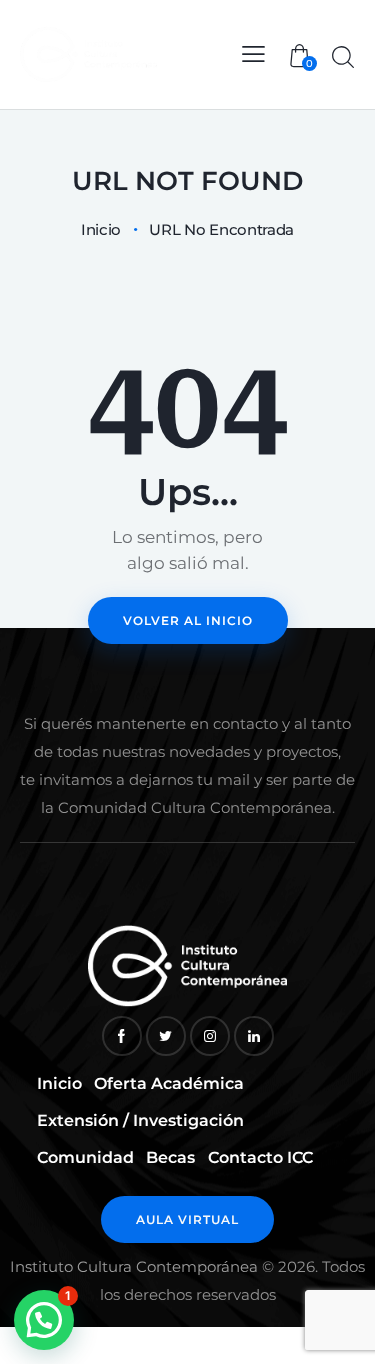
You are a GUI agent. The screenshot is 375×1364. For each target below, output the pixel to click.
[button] (44, 1320)
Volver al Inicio (188, 620)
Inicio (101, 230)
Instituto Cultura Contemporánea (134, 1266)
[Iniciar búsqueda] (342, 57)
